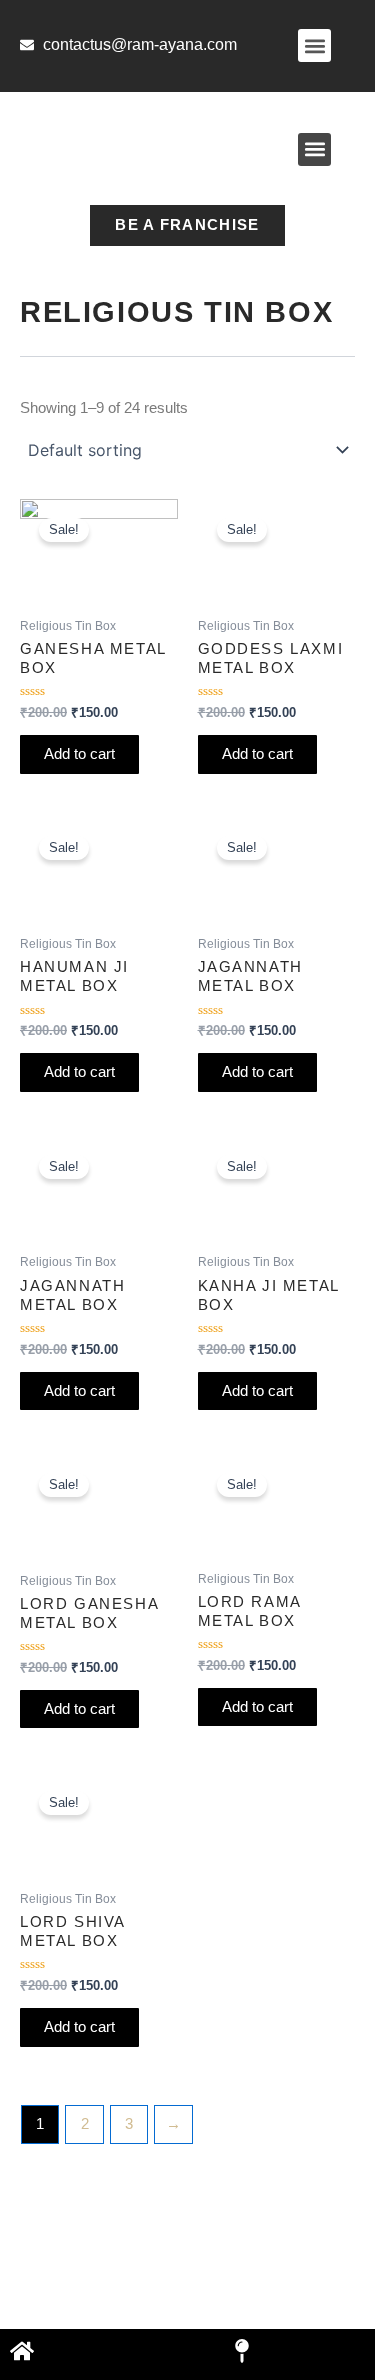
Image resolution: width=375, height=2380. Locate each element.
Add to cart (79, 754)
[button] (314, 45)
